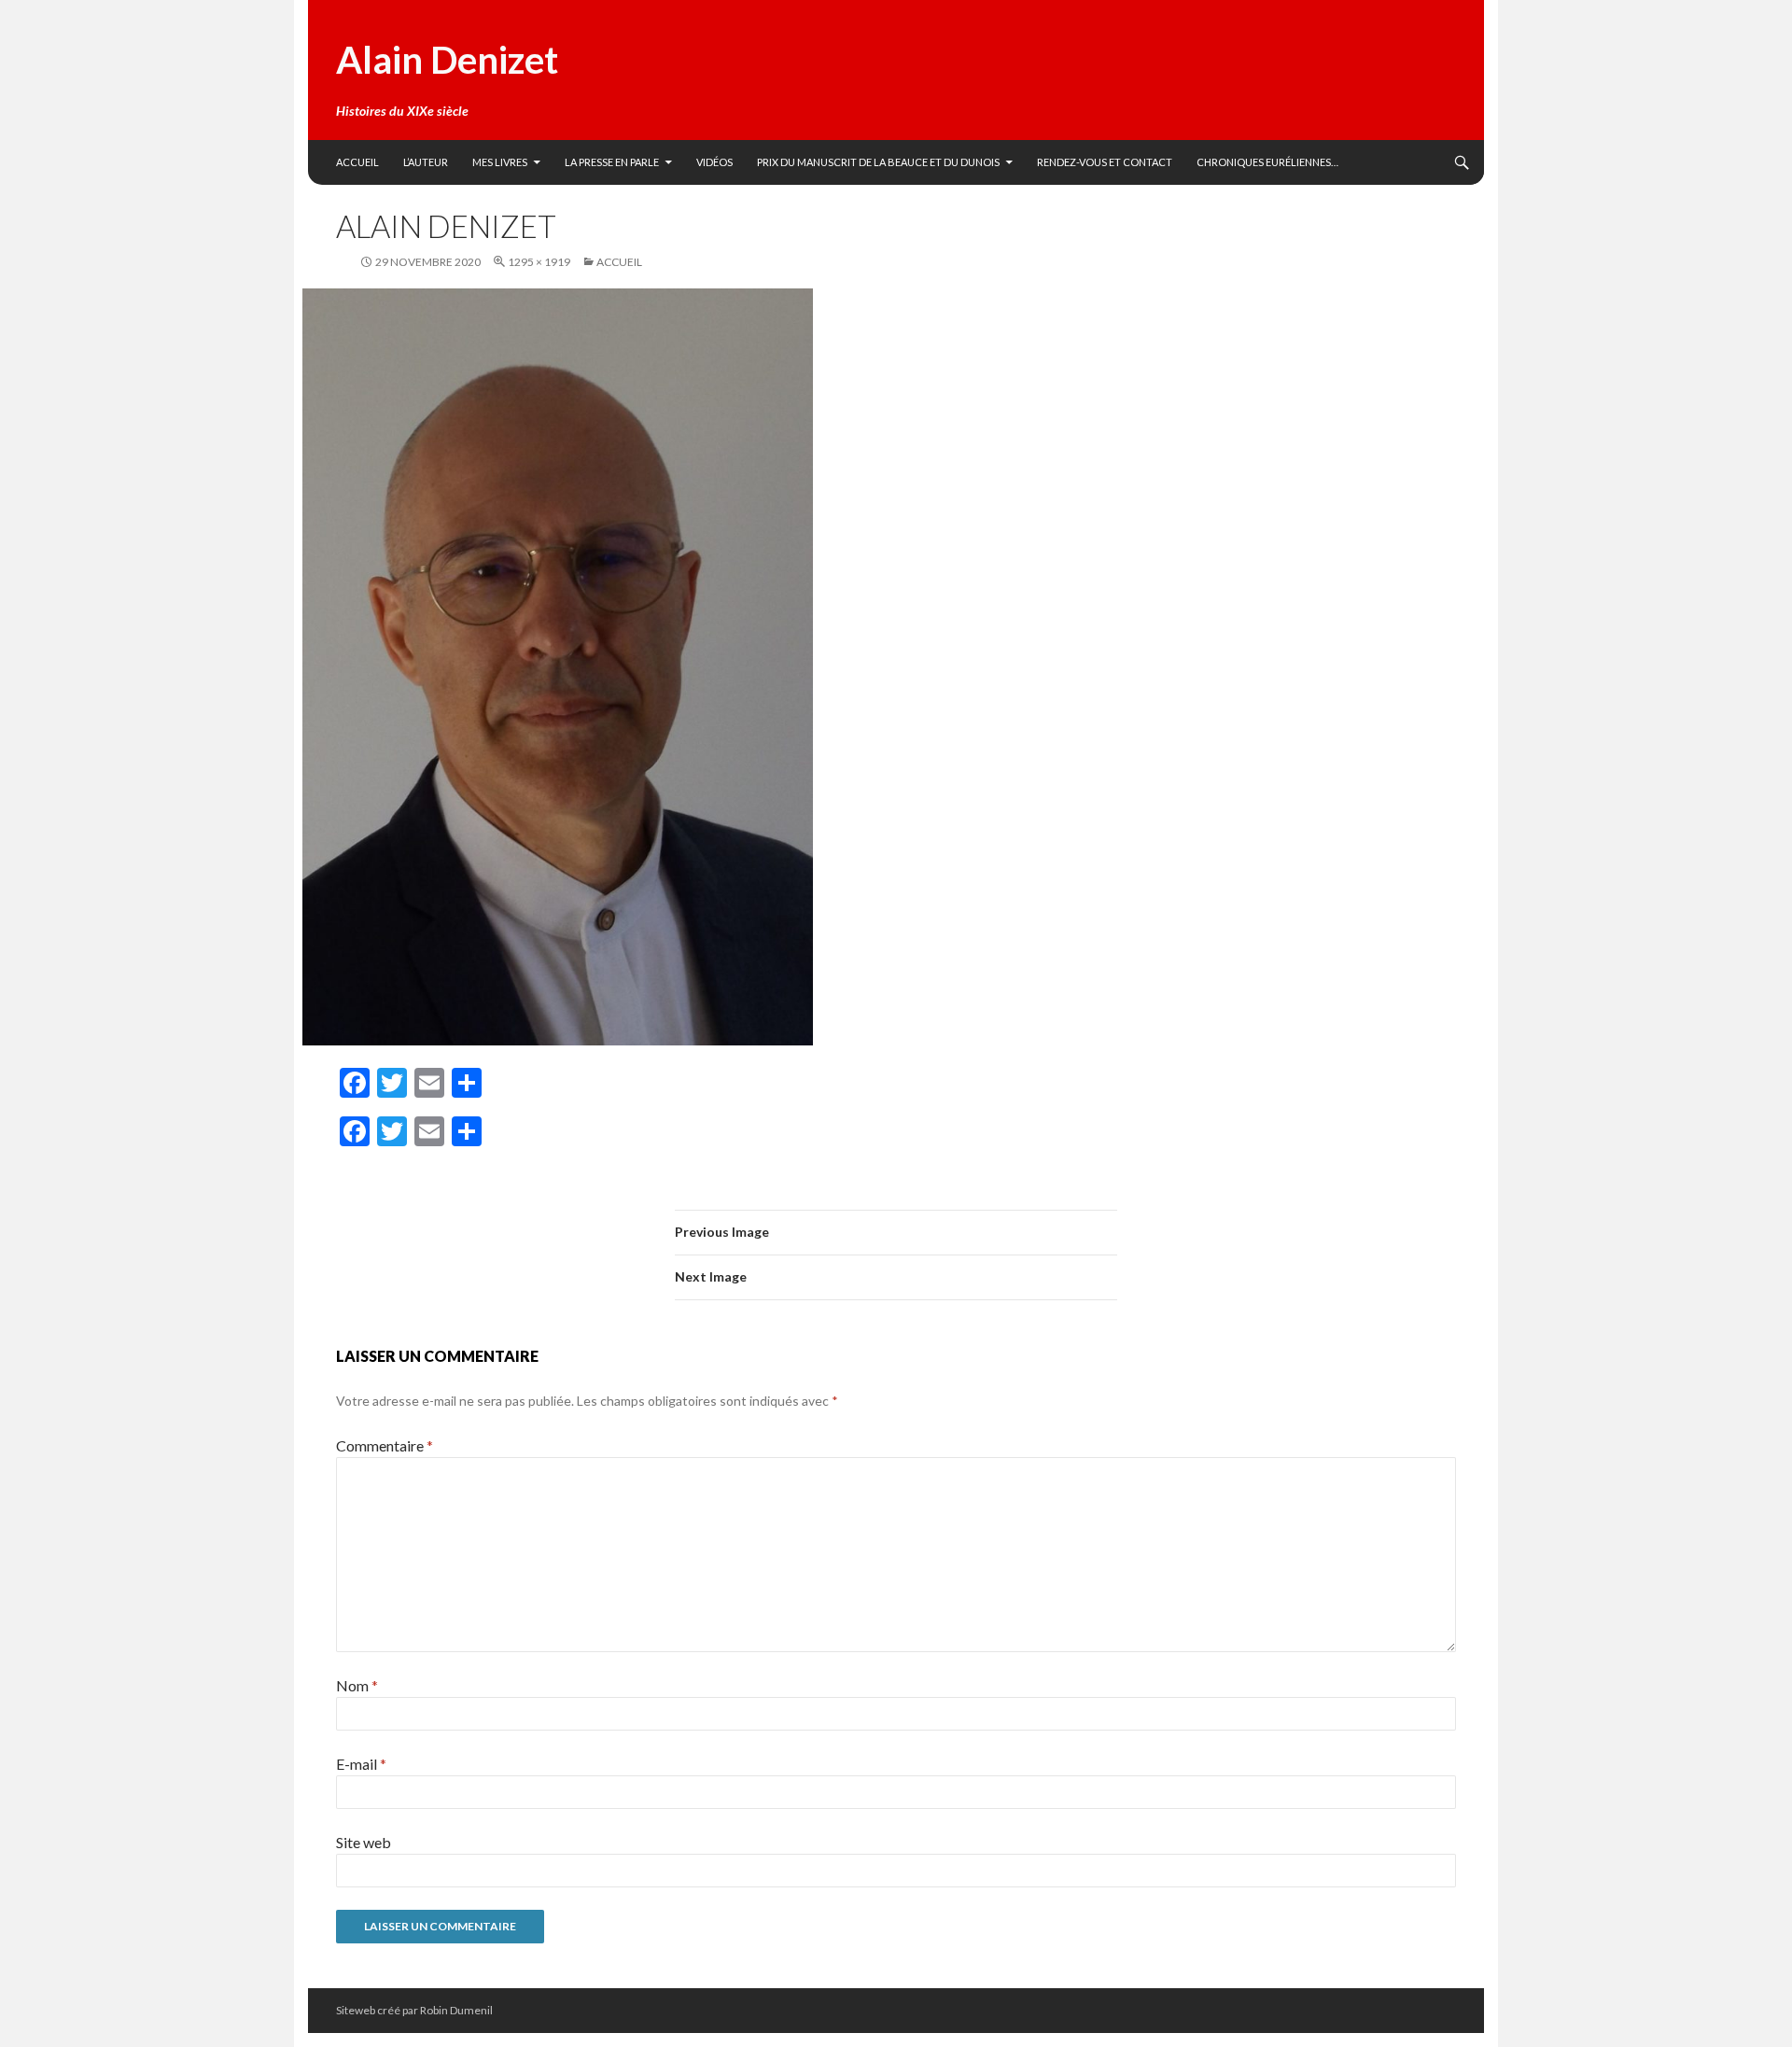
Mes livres (500, 162)
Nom (357, 1685)
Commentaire (385, 1445)
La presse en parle (612, 162)
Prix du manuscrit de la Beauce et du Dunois (878, 162)
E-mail (361, 1764)
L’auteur (426, 162)
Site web (364, 1842)
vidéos (714, 162)
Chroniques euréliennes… (1267, 162)
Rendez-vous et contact (1105, 162)
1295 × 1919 (539, 262)
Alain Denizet (447, 60)
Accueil (357, 162)
